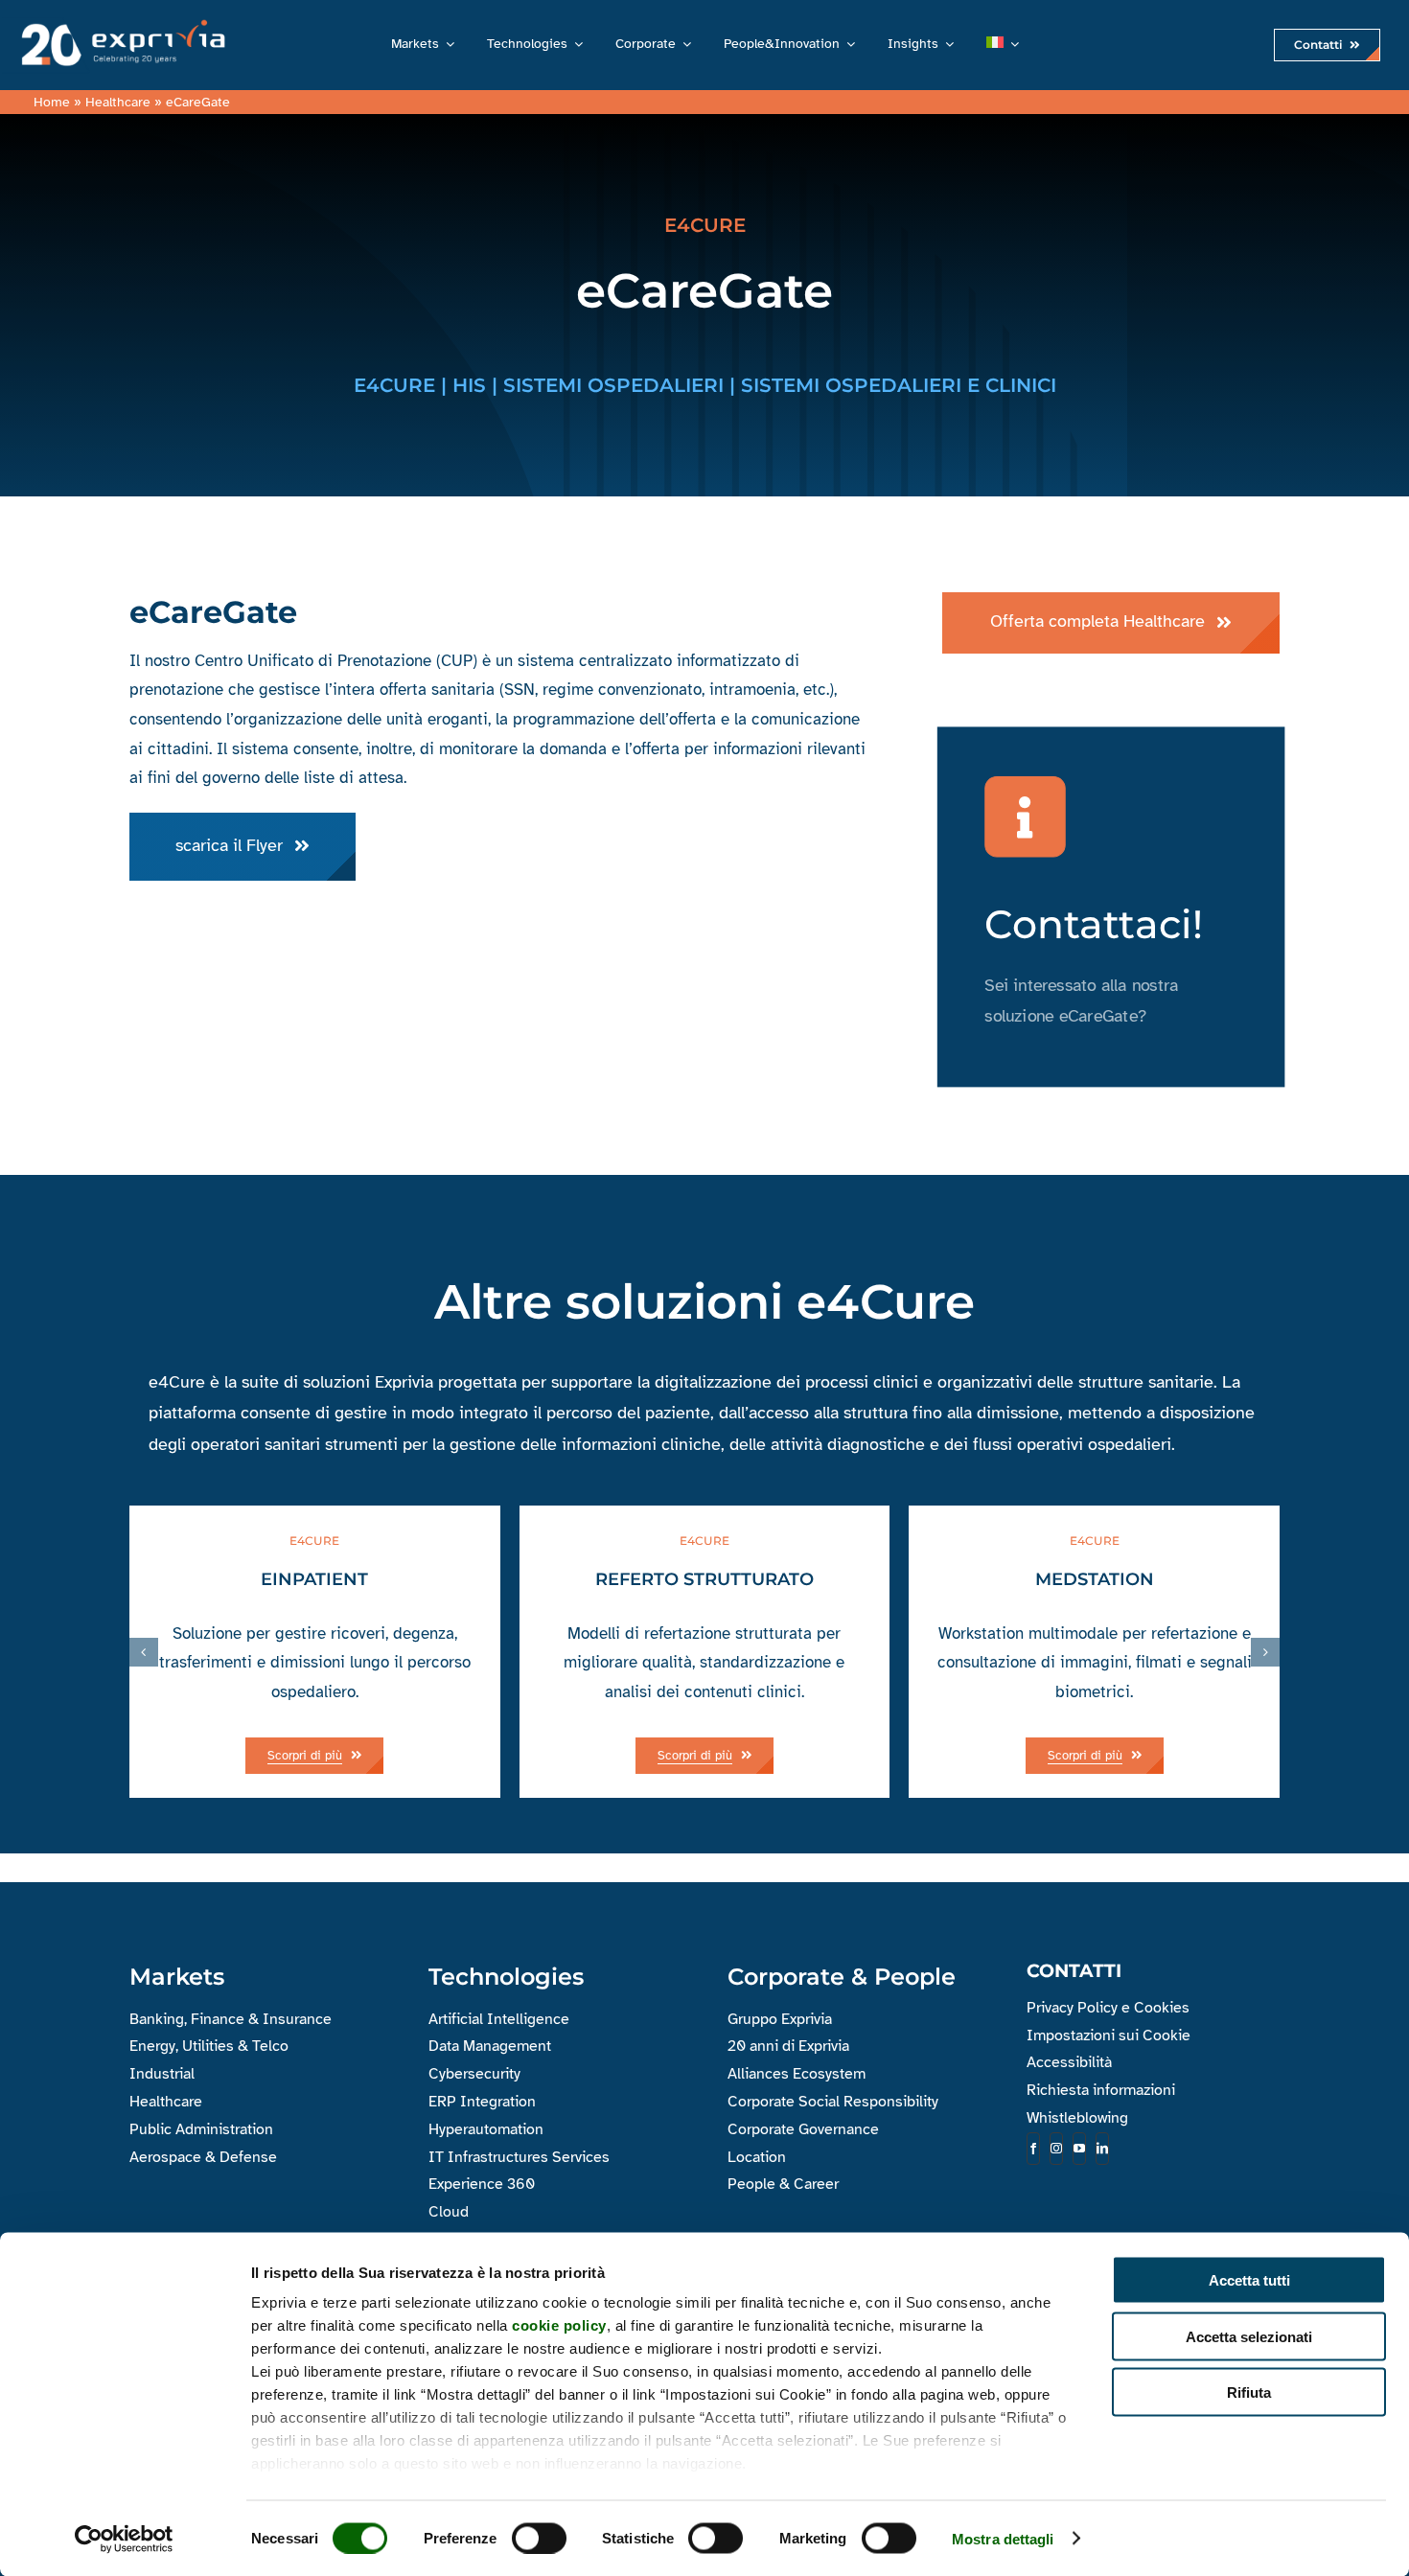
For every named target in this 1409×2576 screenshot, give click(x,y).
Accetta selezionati (1249, 2336)
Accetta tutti (1249, 2280)
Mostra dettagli (1003, 2538)
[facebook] (1033, 2149)
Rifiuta (1249, 2392)
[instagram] (1056, 2149)
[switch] (539, 2538)
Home (52, 102)
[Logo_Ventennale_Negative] (119, 23)
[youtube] (1079, 2149)
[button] (144, 1652)
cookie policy (559, 2325)
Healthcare (118, 102)
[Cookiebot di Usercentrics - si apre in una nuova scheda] (124, 2539)
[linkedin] (1102, 2149)
